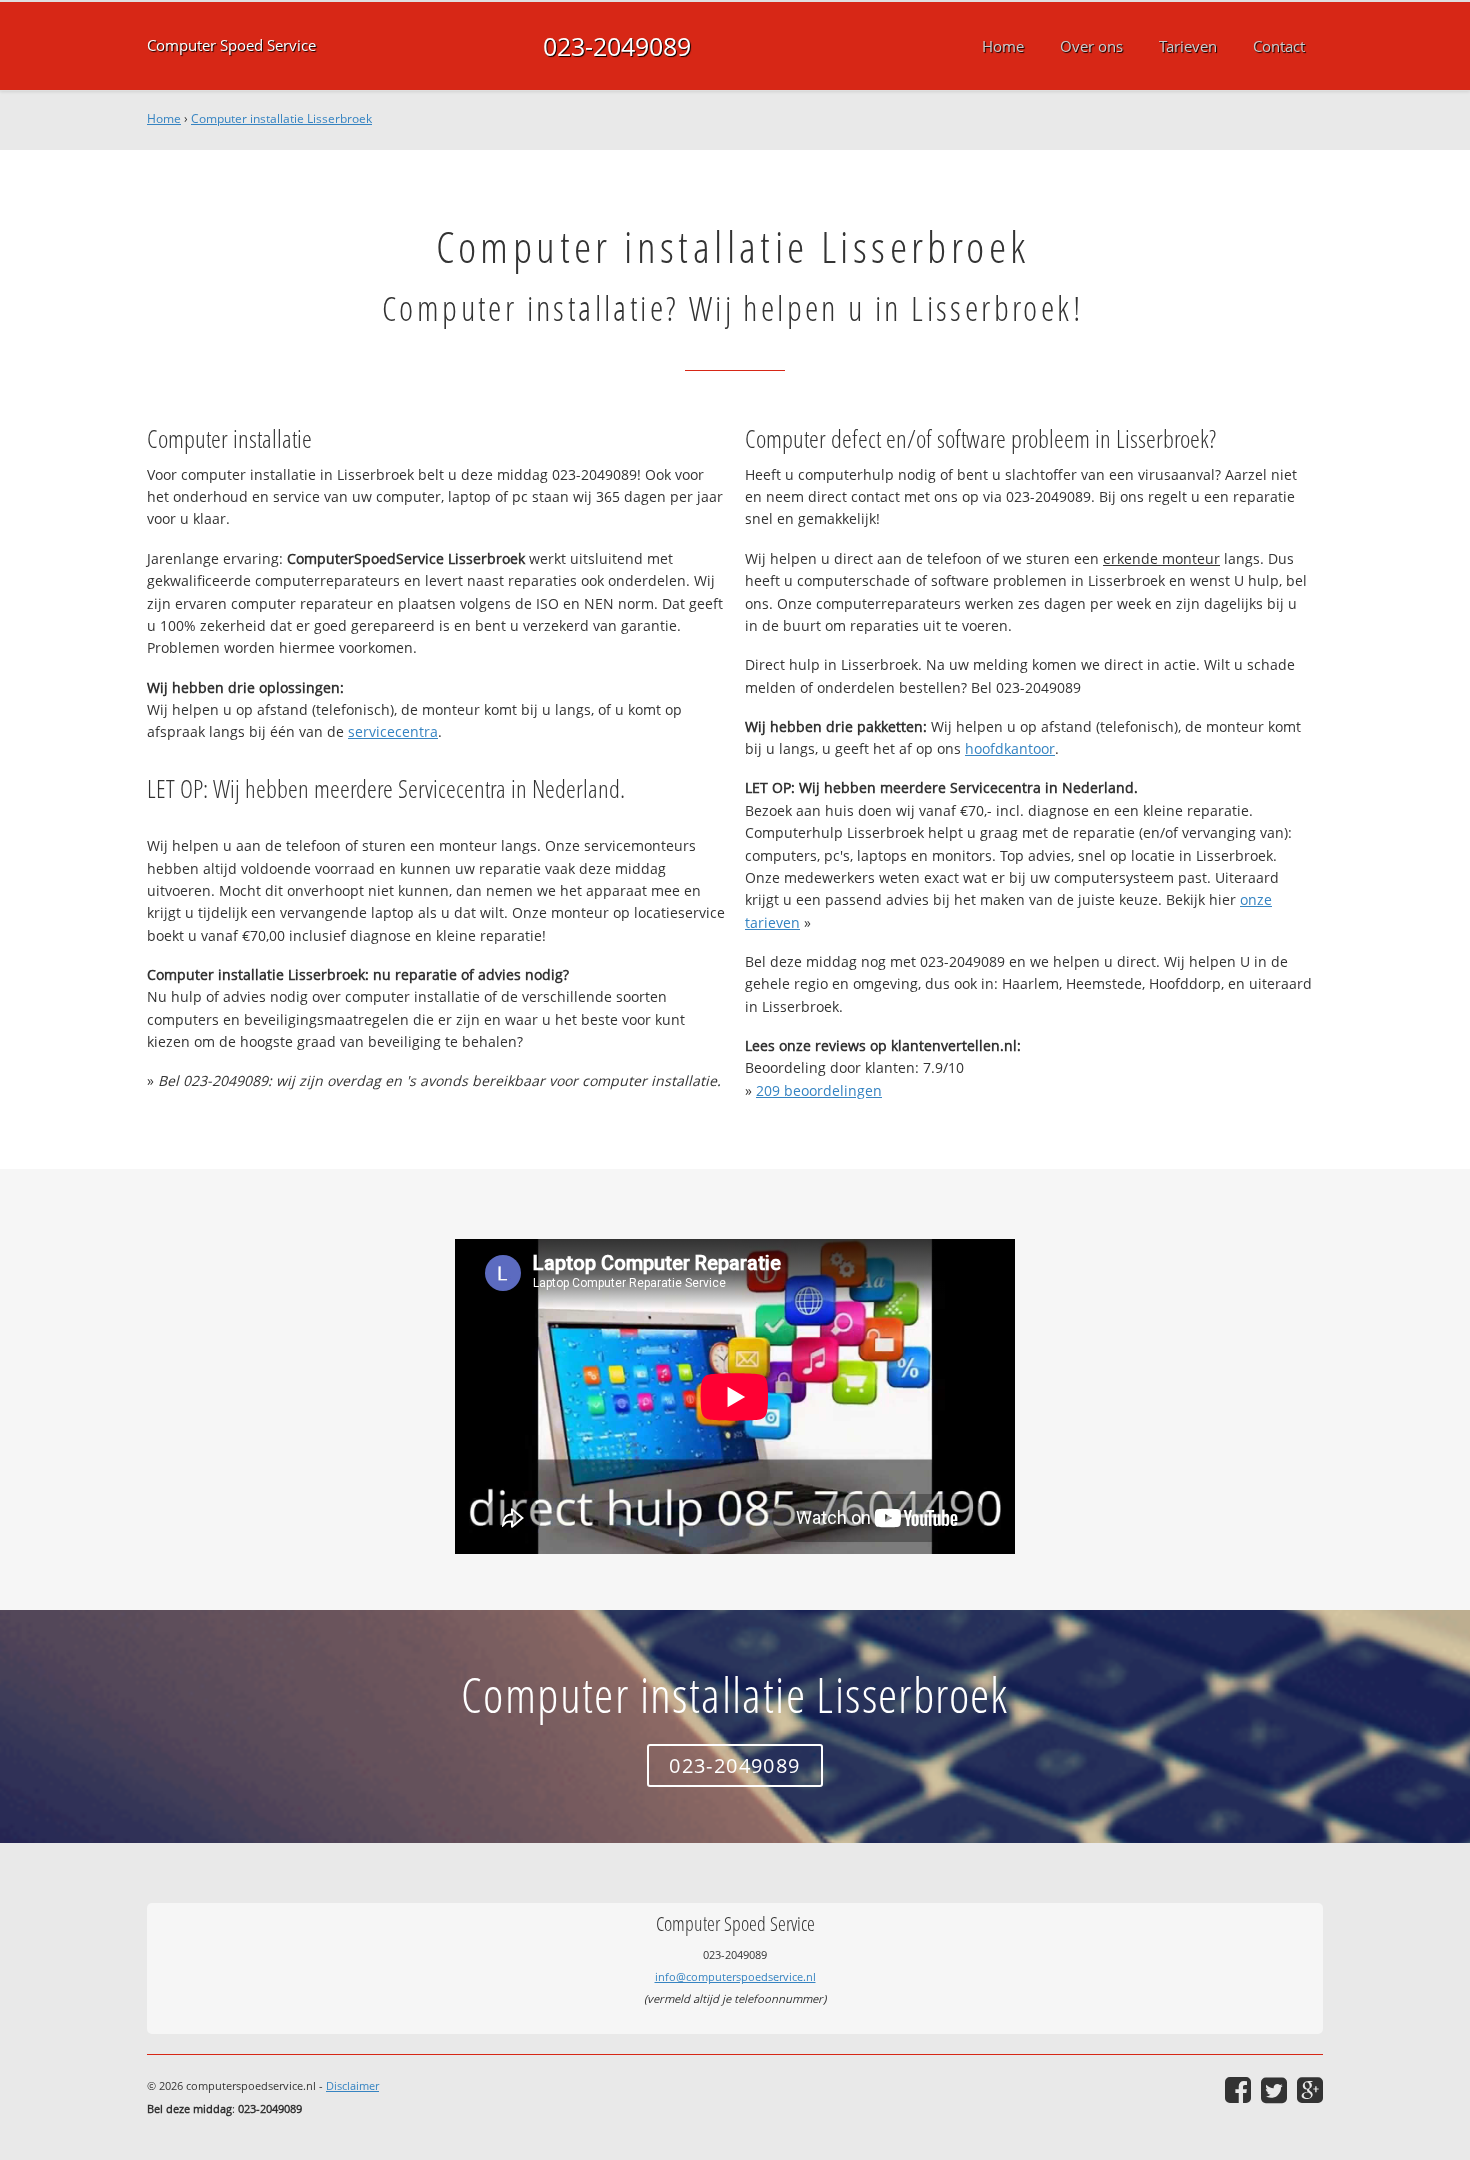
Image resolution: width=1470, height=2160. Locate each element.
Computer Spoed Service (231, 45)
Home (164, 118)
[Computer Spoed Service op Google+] (1310, 2090)
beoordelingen (819, 1090)
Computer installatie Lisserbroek (281, 118)
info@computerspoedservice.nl (735, 1976)
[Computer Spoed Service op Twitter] (1274, 2090)
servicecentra (393, 731)
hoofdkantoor (1010, 748)
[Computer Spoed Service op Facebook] (1238, 2090)
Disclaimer (352, 2085)
